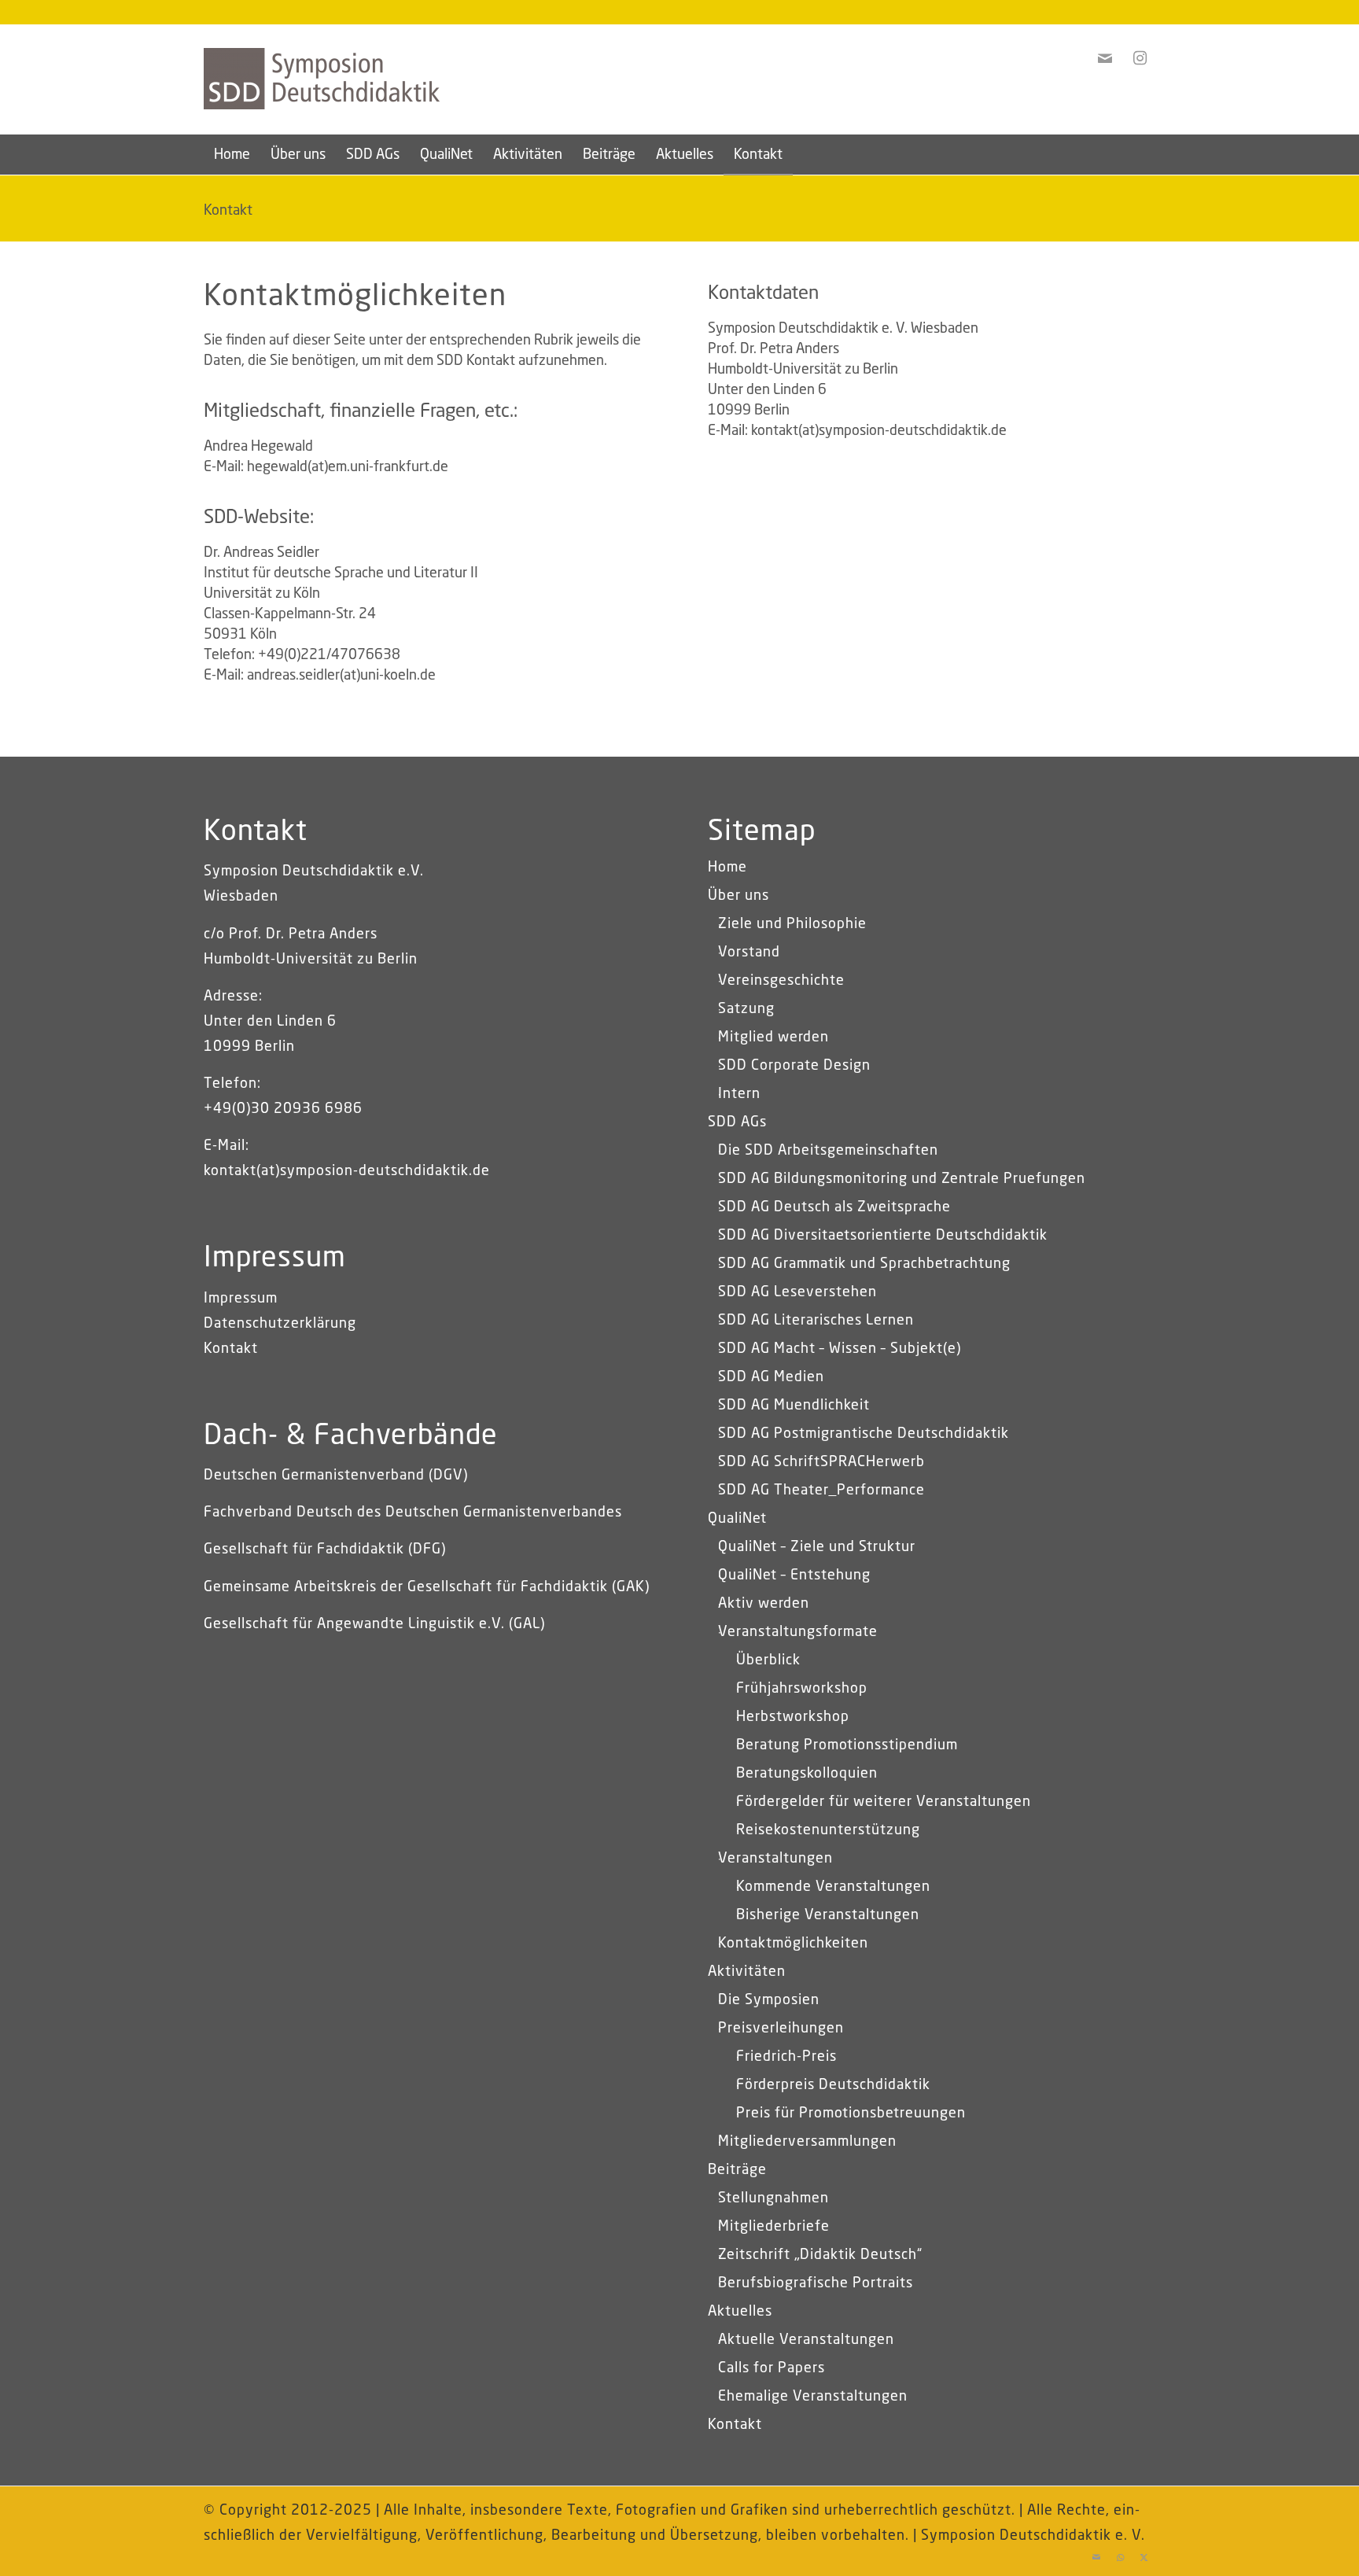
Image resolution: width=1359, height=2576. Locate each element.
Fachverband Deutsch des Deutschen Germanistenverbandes (413, 1513)
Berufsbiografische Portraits (816, 2283)
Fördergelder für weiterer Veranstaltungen (884, 1802)
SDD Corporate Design (794, 1066)
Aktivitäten (747, 1972)
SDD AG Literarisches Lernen (816, 1321)
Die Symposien (769, 2000)
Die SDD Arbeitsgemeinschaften (828, 1151)
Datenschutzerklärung (280, 1324)
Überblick (768, 1660)
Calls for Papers (772, 2368)
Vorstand (749, 953)
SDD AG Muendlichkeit (794, 1406)
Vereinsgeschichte (781, 981)
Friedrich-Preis (786, 2057)
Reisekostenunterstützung (828, 1830)
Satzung (746, 1009)
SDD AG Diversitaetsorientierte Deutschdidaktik (883, 1236)
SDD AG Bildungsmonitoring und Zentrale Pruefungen (902, 1179)
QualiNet (737, 1519)
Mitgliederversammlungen (807, 2142)
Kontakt (228, 211)
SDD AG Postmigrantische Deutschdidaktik (864, 1434)
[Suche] (1145, 155)
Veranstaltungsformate (798, 1632)
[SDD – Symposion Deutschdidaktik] (322, 103)
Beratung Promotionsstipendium (847, 1745)
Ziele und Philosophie (792, 924)
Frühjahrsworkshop (802, 1689)
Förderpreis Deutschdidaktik (833, 2085)
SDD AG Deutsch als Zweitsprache (834, 1207)
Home (727, 868)
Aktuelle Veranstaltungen (806, 2340)
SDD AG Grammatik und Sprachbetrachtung (864, 1264)
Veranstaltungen (775, 1859)
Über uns (738, 896)
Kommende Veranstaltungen (833, 1887)
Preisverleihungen (781, 2029)
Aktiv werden (764, 1604)
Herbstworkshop (793, 1717)
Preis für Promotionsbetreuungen (851, 2113)
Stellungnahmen (773, 2198)
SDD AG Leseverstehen (797, 1292)
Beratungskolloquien (807, 1774)
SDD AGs (737, 1122)
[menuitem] (232, 155)
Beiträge (737, 2170)
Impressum (241, 1299)
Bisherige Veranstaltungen (828, 1915)
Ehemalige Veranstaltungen (813, 2397)
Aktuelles (740, 2312)
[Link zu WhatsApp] (1120, 2556)
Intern (739, 1094)
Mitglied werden (773, 1037)
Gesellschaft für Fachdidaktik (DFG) (325, 1550)
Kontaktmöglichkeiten (793, 1944)
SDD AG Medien (771, 1377)
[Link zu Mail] (1096, 2556)
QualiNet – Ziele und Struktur (817, 1547)
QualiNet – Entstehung (794, 1575)
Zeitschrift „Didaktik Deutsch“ (820, 2255)
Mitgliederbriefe (774, 2227)
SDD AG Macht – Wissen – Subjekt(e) (840, 1349)
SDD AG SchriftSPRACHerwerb (821, 1462)
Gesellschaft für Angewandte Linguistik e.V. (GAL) (374, 1624)
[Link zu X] (1144, 2556)
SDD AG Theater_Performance (821, 1491)
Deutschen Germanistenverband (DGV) (336, 1476)
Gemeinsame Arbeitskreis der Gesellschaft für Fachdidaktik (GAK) (427, 1587)
